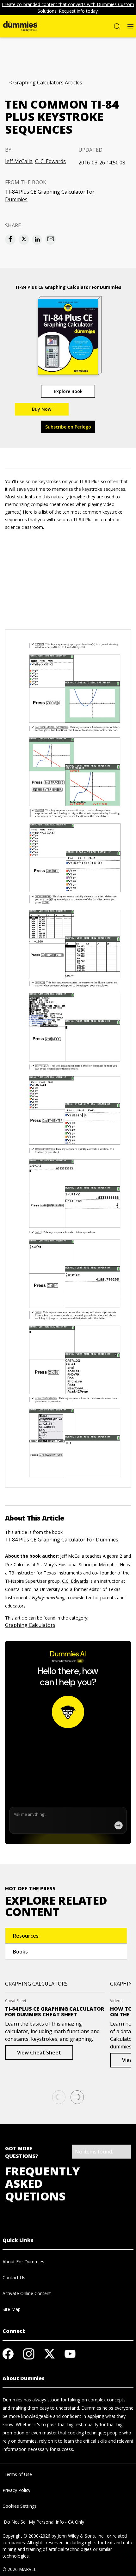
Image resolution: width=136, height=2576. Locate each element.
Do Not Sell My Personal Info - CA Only (43, 2522)
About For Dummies (23, 2262)
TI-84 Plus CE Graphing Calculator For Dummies (50, 196)
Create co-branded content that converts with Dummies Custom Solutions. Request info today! (68, 8)
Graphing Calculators (30, 1625)
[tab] (66, 1936)
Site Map (12, 2309)
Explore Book (68, 391)
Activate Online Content (27, 2293)
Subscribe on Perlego (68, 427)
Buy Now (42, 409)
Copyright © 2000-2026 (26, 2536)
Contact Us (14, 2277)
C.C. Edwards (75, 1581)
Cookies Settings (20, 2506)
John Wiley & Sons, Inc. (81, 2536)
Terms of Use (17, 2474)
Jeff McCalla (19, 161)
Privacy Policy (16, 2490)
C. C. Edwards (50, 161)
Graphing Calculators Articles (48, 83)
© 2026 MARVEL (19, 2569)
